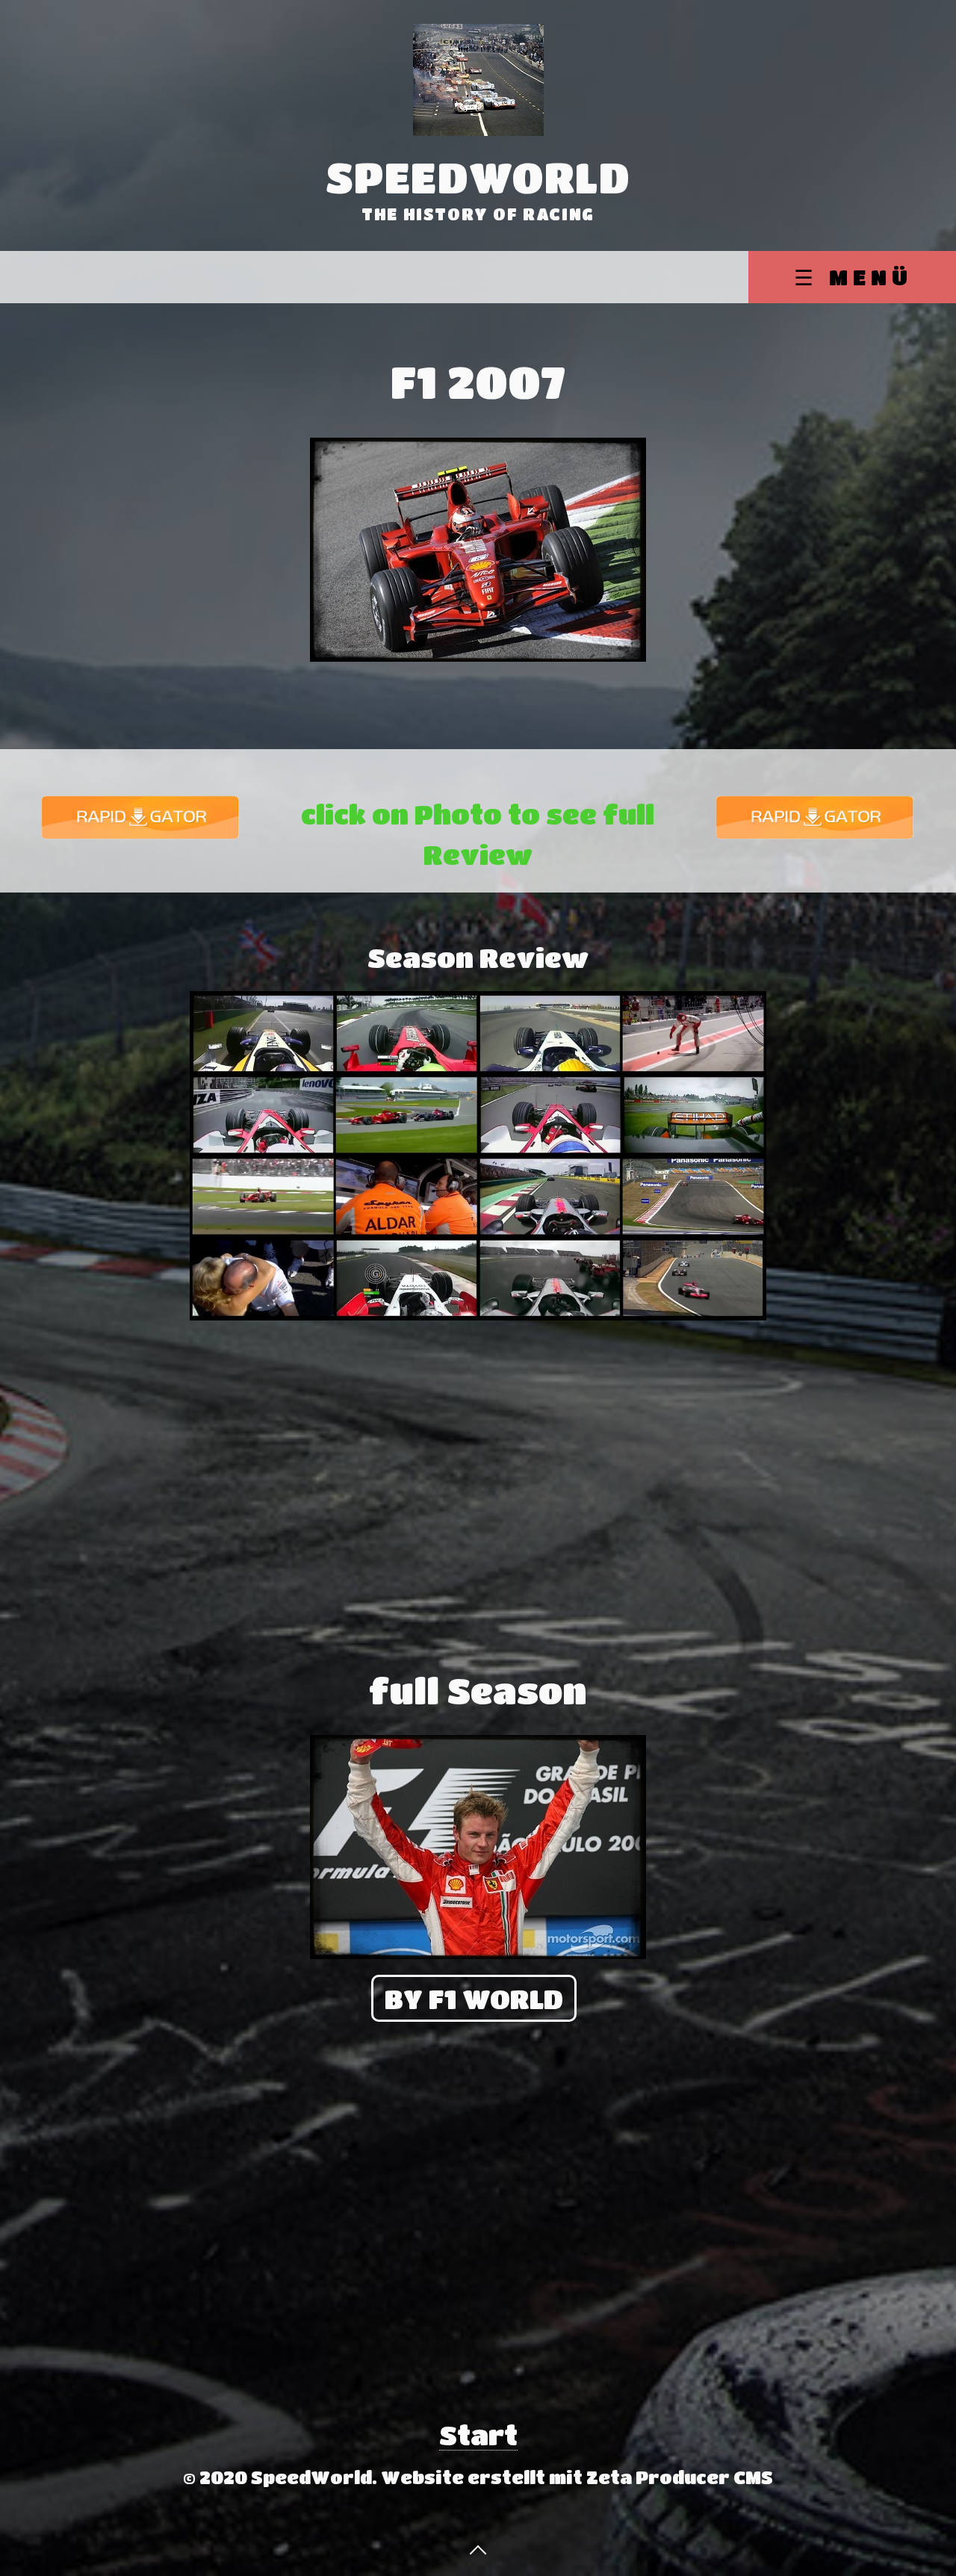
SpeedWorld (478, 177)
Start (478, 2434)
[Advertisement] (103, 1161)
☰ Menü (853, 277)
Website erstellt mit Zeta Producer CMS (577, 2477)
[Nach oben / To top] (478, 2548)
